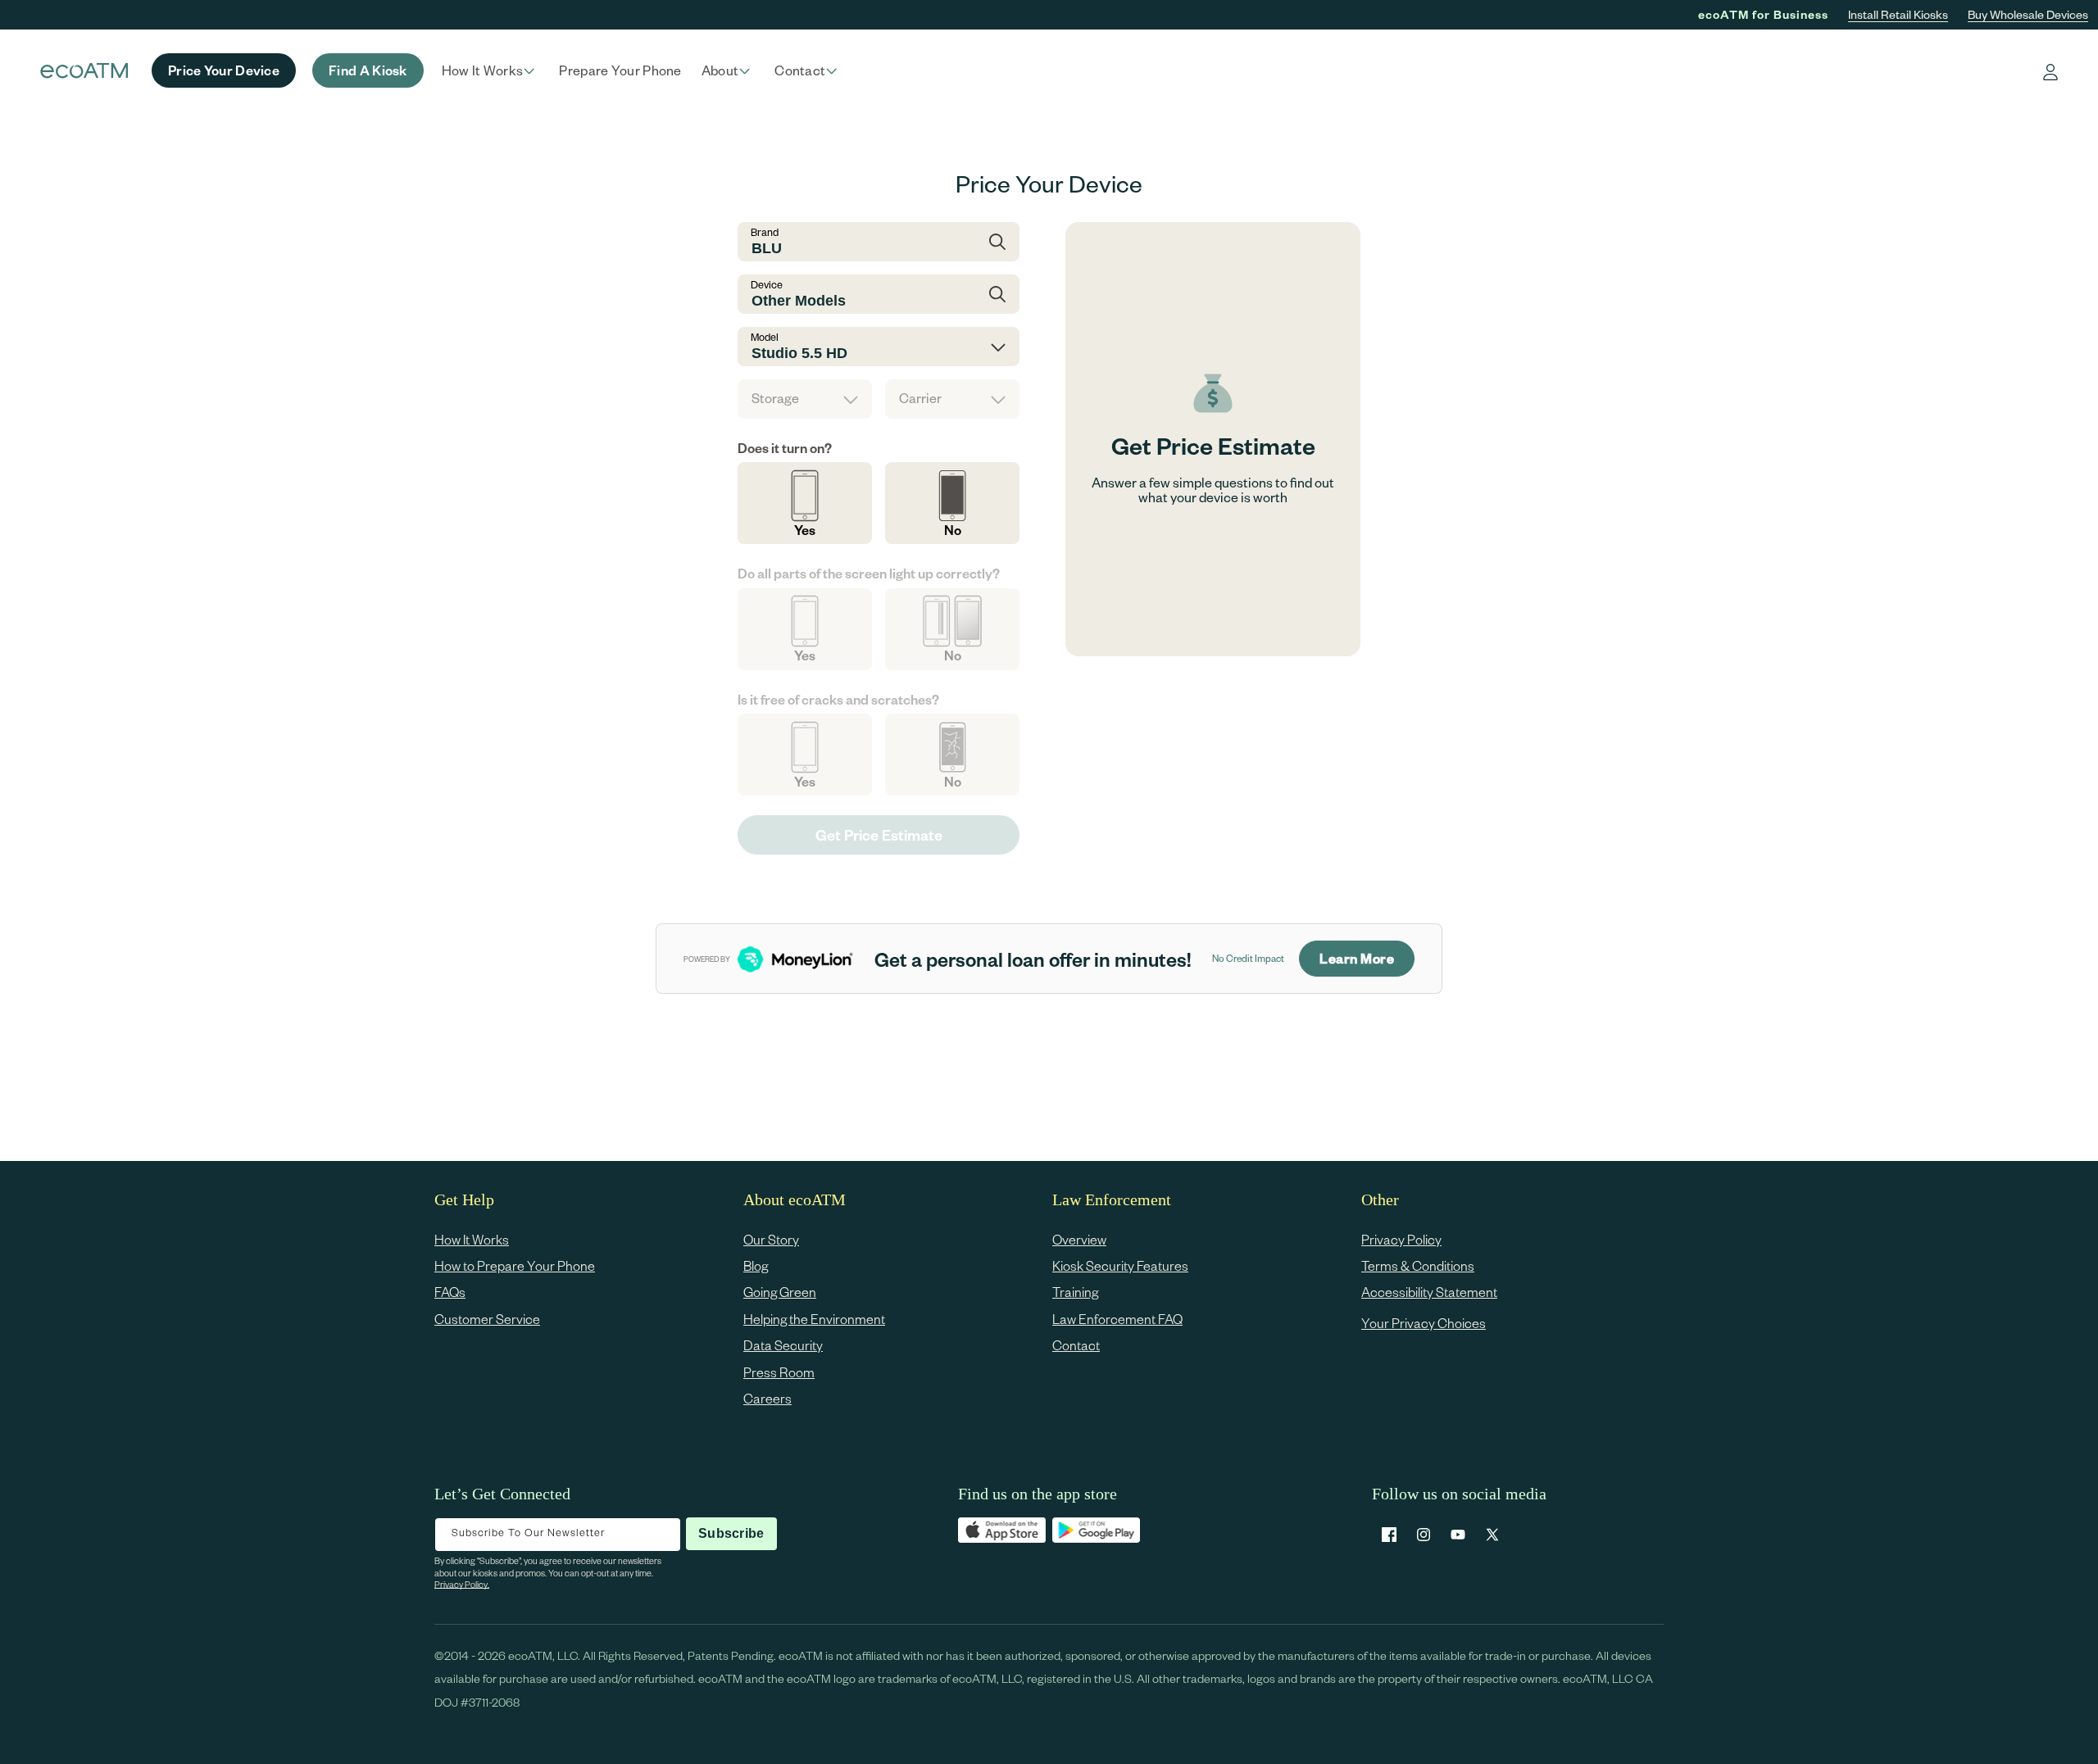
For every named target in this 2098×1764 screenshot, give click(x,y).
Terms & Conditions (1418, 1265)
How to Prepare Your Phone (515, 1265)
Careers (767, 1398)
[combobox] (879, 242)
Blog (756, 1265)
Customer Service (487, 1319)
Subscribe (731, 1533)
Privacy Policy (1401, 1239)
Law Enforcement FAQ (1117, 1319)
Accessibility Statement (1429, 1292)
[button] (491, 70)
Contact (1076, 1346)
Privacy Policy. (462, 1584)
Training (1075, 1292)
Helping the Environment (814, 1319)
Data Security (783, 1346)
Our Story (771, 1239)
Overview (1079, 1239)
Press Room (779, 1372)
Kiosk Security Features (1120, 1265)
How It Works (472, 1239)
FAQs (450, 1292)
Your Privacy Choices (1424, 1323)
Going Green (780, 1292)
